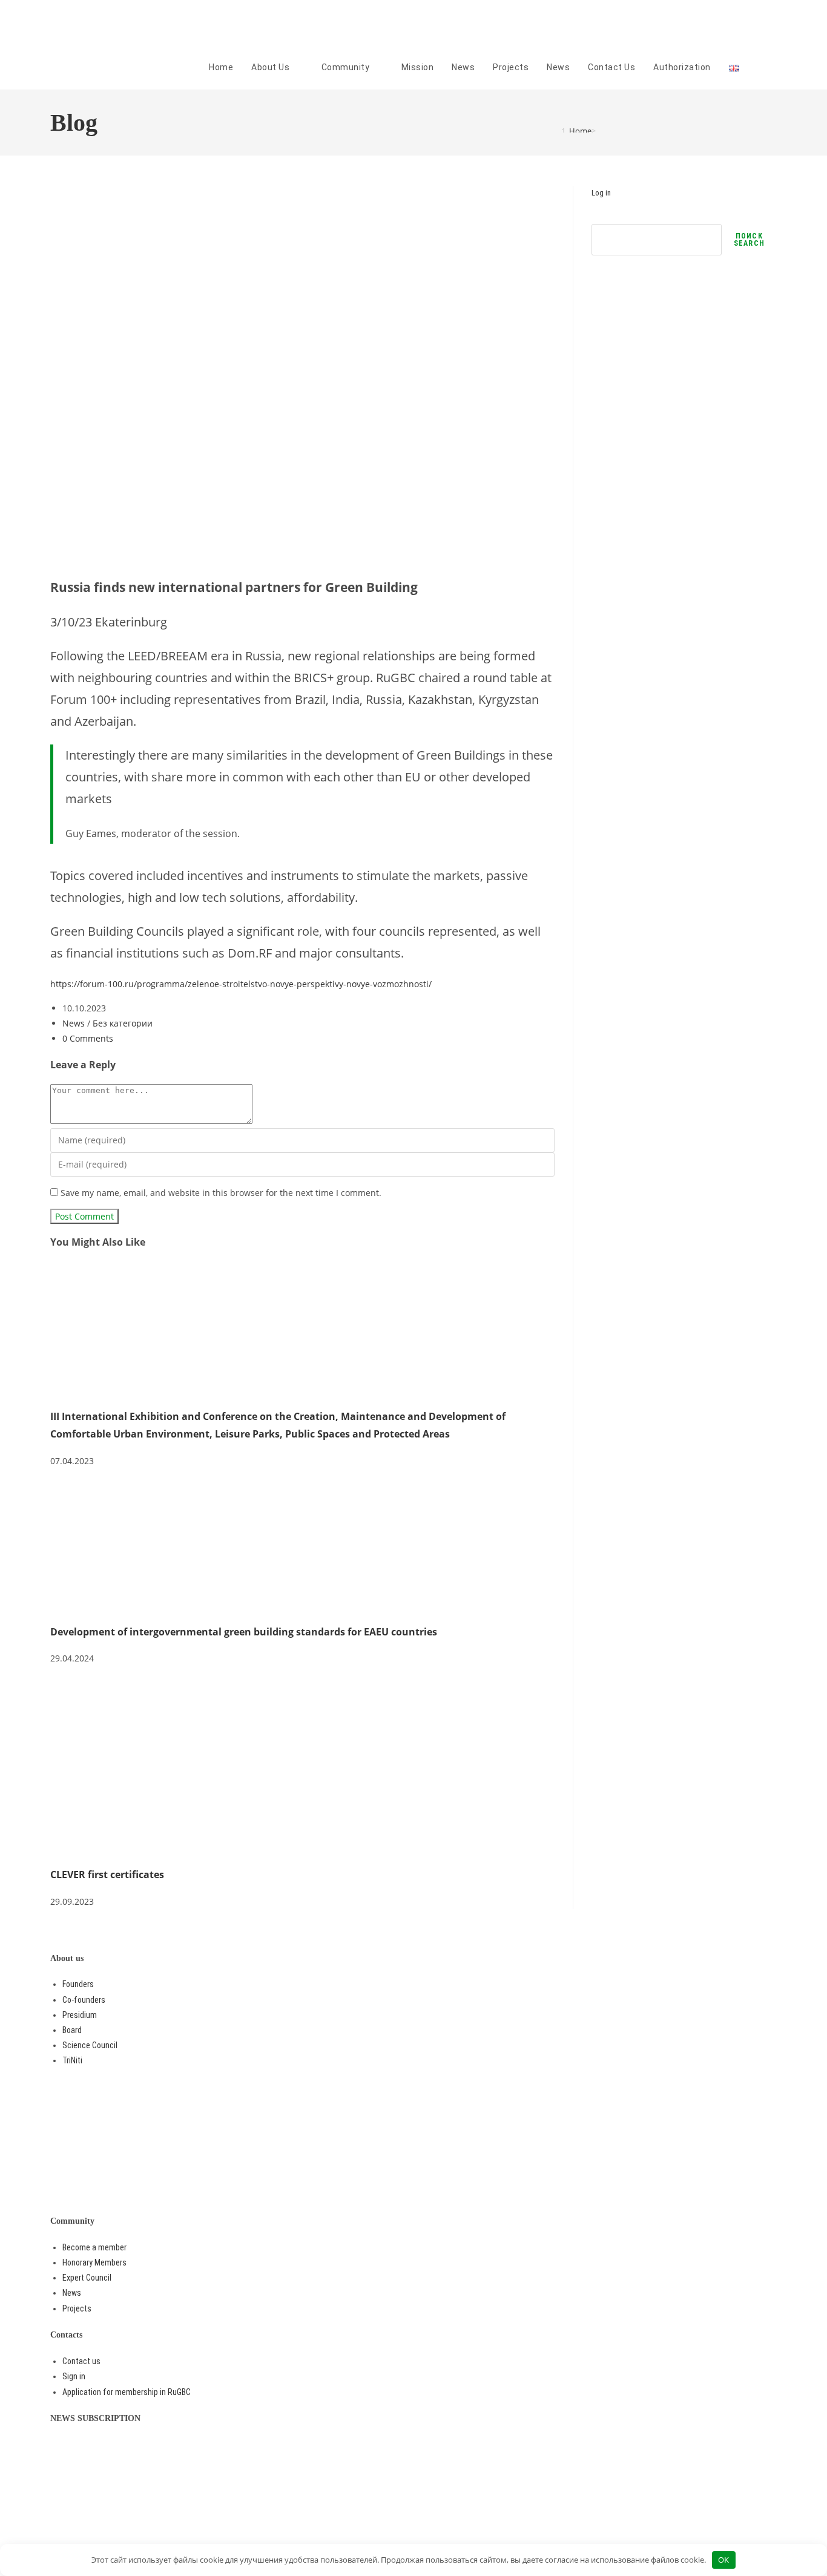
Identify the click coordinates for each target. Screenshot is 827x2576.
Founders (78, 1984)
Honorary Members (94, 2262)
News (74, 1023)
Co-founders (84, 2000)
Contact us (81, 2361)
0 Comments (88, 1038)
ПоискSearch (749, 240)
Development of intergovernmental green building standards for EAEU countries (244, 1632)
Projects (77, 2308)
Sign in (74, 2376)
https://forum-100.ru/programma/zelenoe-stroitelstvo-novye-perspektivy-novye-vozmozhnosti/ (241, 984)
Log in (601, 193)
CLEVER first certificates (107, 1874)
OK (723, 2560)
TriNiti (72, 2060)
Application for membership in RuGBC (127, 2392)
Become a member (94, 2247)
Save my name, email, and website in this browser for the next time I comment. (221, 1193)
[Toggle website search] (773, 67)
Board (72, 2030)
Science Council (90, 2045)
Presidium (80, 2015)
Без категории (123, 1023)
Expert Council (87, 2278)
